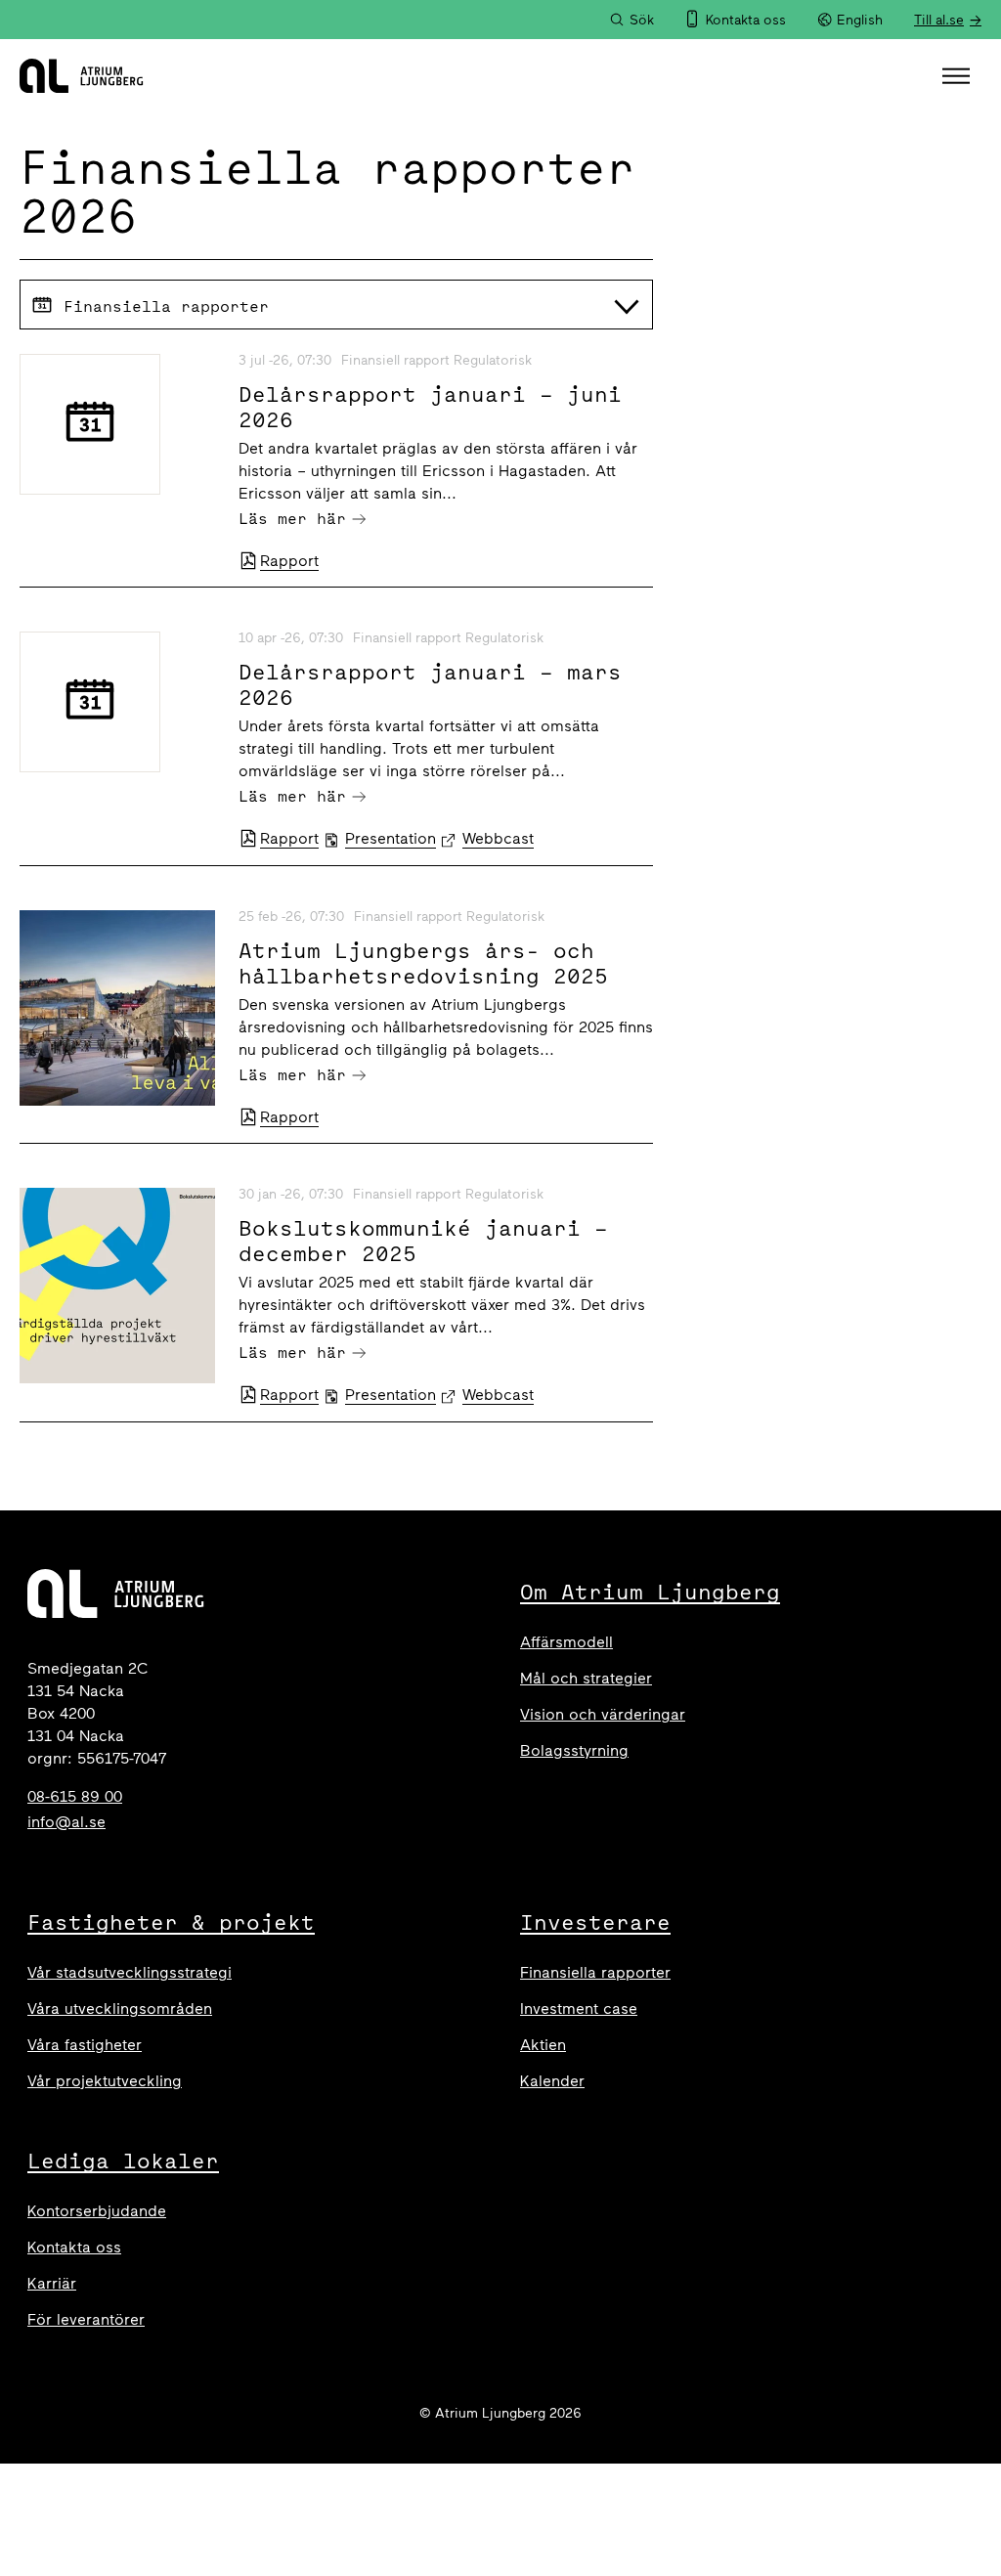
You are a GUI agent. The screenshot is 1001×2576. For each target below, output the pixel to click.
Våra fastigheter (85, 2045)
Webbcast (498, 838)
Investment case (579, 2008)
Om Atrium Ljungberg (650, 1592)
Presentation (391, 838)
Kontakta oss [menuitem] (746, 20)
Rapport (289, 561)
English (860, 20)
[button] (958, 76)
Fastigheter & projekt (171, 1922)
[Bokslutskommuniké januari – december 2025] (117, 1286)
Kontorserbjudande (97, 2211)
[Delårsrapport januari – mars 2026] (117, 702)
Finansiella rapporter (595, 1972)
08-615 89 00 (75, 1796)
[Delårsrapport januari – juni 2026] (117, 424)
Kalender (552, 2081)
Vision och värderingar (603, 1714)
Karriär (52, 2283)
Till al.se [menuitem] (939, 20)
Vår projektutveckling (105, 2081)
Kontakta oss (74, 2247)
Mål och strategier (586, 1678)
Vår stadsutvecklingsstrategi (130, 1972)
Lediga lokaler (123, 2161)
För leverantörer (86, 2319)
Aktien (543, 2045)
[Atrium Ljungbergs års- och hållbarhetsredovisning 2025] (117, 1008)
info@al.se (66, 1822)
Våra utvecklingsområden (120, 2008)
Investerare (595, 1922)
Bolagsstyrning (574, 1750)
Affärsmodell (566, 1642)
